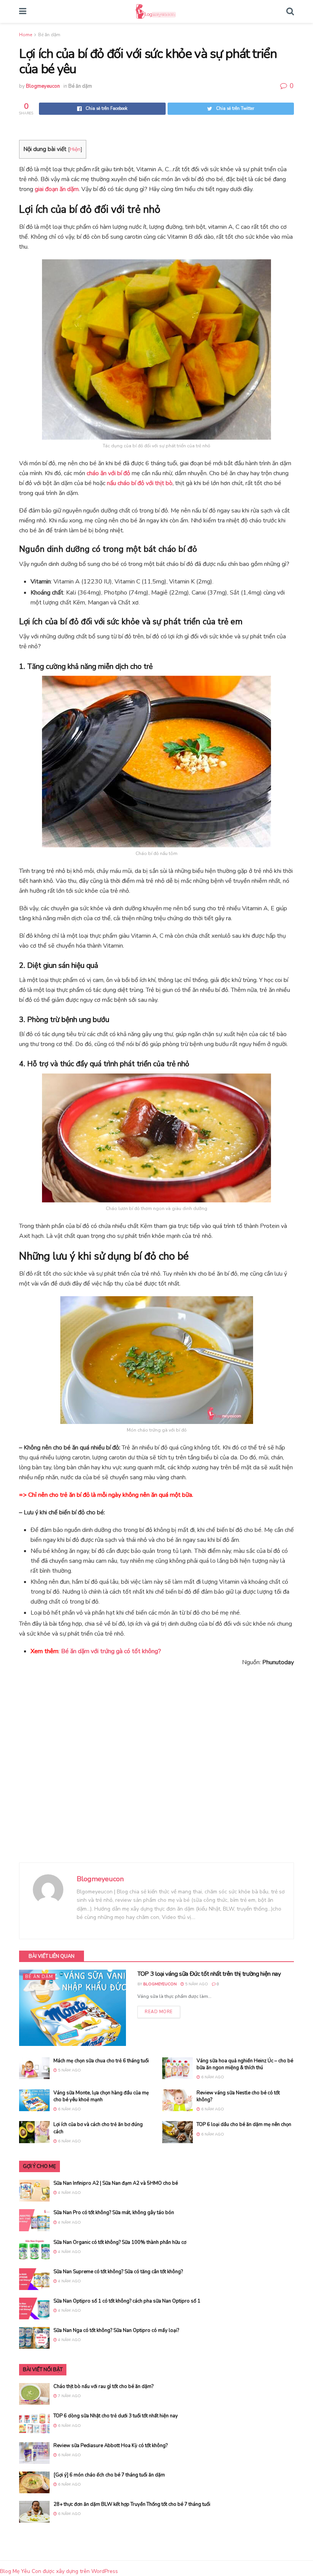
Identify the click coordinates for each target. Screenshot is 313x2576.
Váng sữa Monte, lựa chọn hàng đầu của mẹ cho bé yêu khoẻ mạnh (101, 2096)
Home (26, 35)
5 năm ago (196, 1984)
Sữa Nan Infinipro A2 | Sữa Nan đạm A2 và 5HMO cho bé (116, 2183)
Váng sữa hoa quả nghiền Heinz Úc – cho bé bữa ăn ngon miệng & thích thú (245, 2064)
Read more (159, 2012)
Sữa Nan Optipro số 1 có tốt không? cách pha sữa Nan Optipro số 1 (127, 2301)
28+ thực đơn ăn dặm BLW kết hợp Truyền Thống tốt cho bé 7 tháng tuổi (132, 2504)
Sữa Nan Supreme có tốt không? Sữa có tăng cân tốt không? (118, 2272)
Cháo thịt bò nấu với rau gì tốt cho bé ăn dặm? (103, 2386)
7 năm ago (69, 2396)
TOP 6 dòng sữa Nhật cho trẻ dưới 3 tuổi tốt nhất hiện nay (116, 2416)
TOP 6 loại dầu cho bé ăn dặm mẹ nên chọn (244, 2124)
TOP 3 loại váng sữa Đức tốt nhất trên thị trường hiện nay (209, 1974)
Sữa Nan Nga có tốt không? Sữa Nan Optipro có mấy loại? (116, 2330)
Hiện (75, 149)
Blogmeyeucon (43, 86)
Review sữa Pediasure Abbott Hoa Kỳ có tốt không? (111, 2446)
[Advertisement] (156, 1769)
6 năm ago (212, 2077)
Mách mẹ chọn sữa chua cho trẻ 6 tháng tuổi (101, 2061)
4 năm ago (69, 2193)
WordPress (105, 2571)
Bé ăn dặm (49, 35)
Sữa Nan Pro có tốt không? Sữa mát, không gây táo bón (114, 2213)
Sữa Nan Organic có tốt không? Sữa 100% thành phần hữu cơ (120, 2242)
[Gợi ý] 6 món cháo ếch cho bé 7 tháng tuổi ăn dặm (109, 2475)
